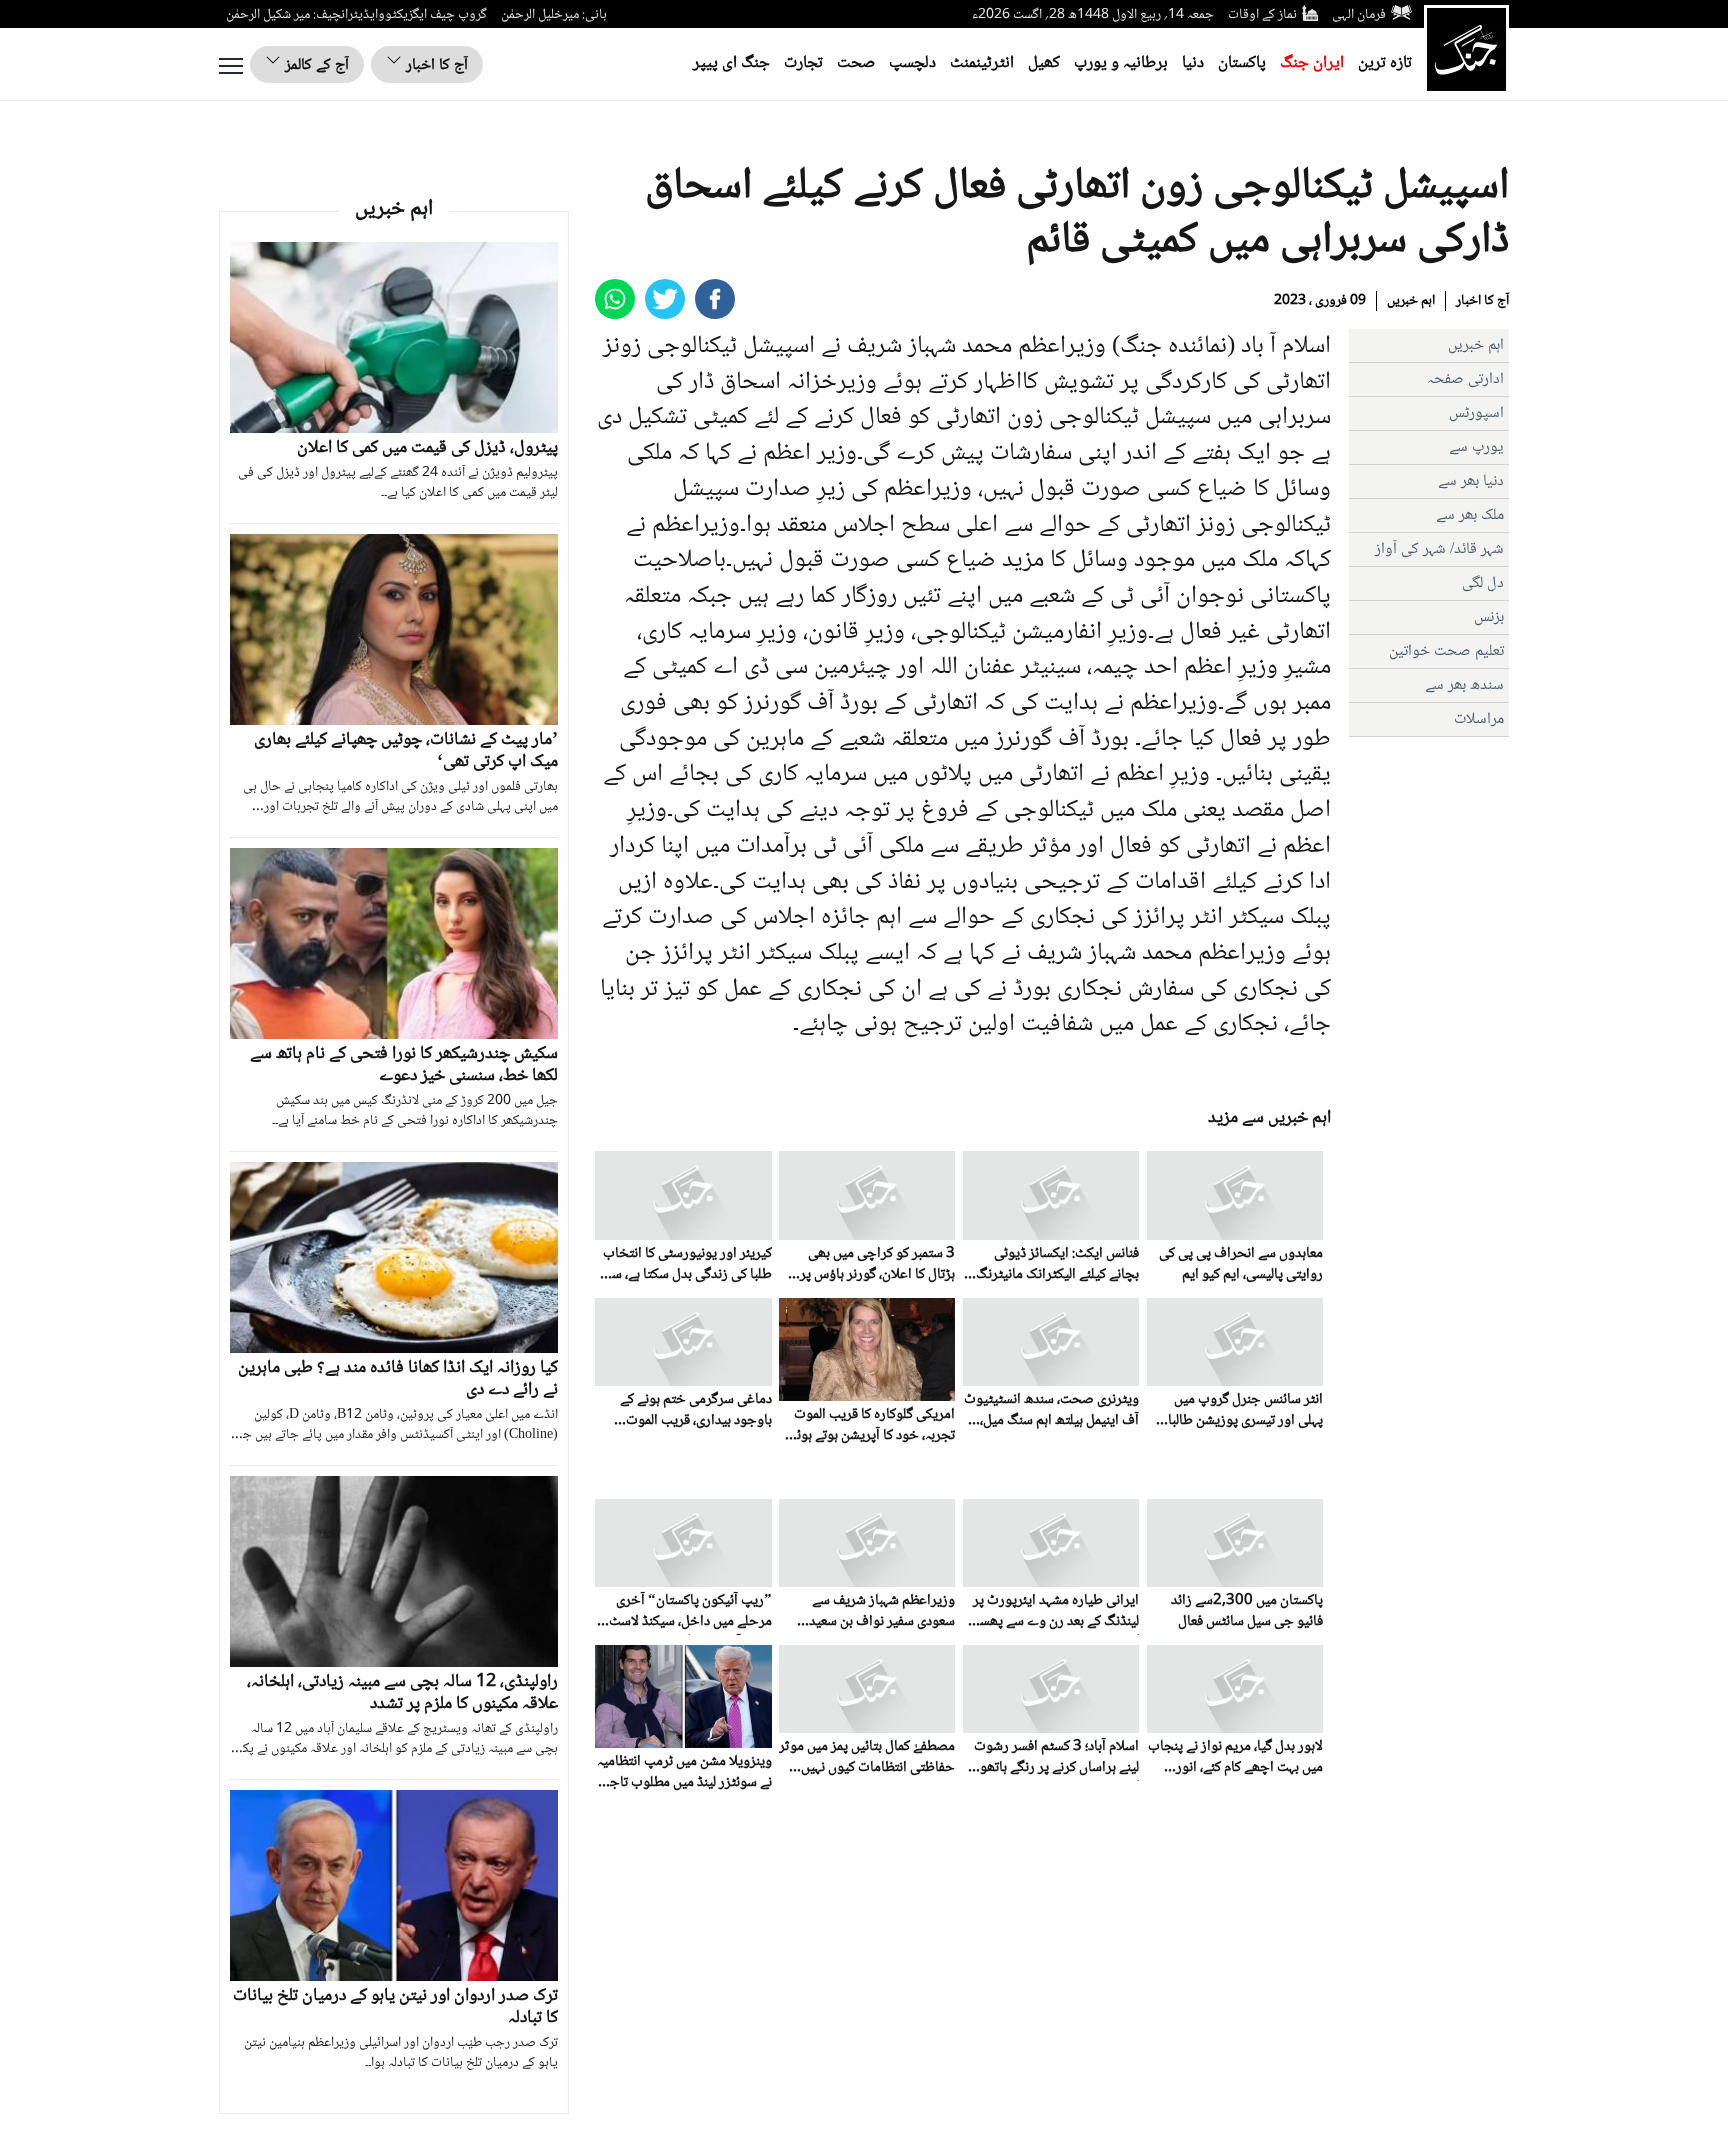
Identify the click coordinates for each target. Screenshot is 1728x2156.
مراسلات (1479, 719)
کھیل (1044, 63)
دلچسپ (912, 63)
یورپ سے (1476, 447)
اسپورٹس (1476, 413)
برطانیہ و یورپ (1121, 63)
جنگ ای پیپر (731, 63)
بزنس (1489, 617)
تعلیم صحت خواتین (1446, 651)
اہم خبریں (1411, 301)
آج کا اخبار (435, 65)
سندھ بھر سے (1464, 685)
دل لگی (1483, 583)
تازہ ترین (1385, 63)
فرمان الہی (1359, 15)
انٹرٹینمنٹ (982, 63)
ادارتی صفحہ (1465, 379)
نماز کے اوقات (1262, 15)
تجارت (803, 63)
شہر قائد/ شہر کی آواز (1439, 549)
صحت (856, 63)
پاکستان (1242, 63)
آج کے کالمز (315, 65)
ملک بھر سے (1470, 515)
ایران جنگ (1312, 63)
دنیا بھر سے (1471, 481)
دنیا (1193, 63)
